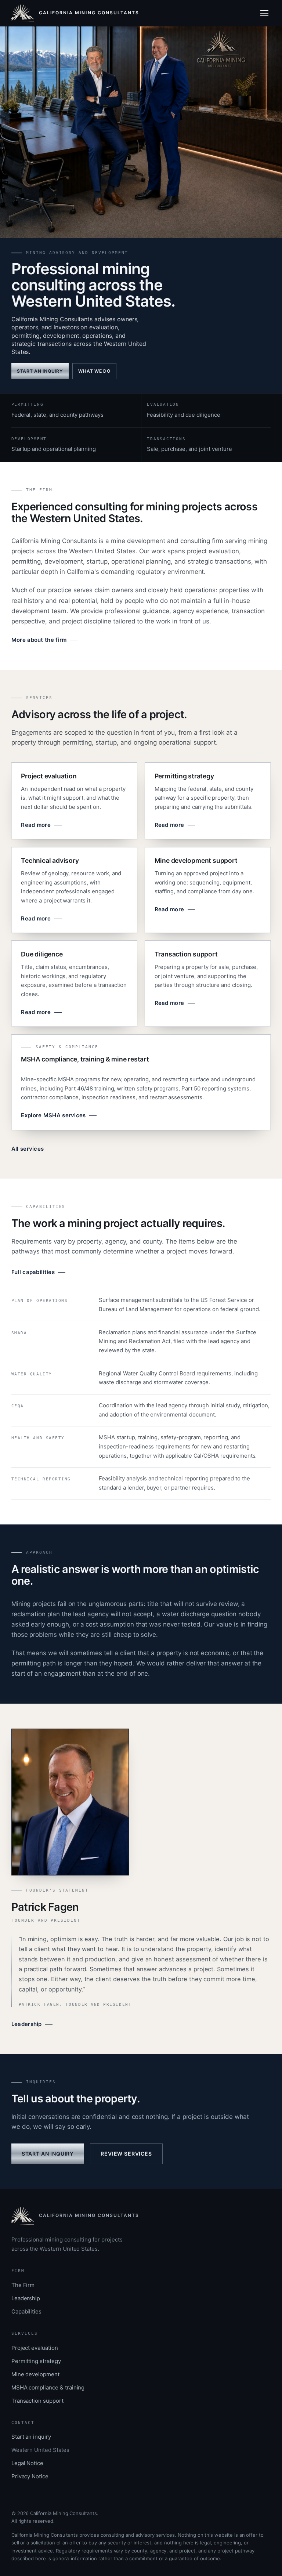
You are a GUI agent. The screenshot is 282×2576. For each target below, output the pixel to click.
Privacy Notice (30, 2476)
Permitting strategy (36, 2361)
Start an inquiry (40, 371)
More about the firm (39, 640)
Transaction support (37, 2401)
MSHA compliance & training (48, 2387)
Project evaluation (35, 2348)
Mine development (35, 2374)
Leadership (27, 2024)
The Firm (23, 2285)
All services (28, 1149)
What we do (94, 371)
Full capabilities (33, 1272)
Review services (126, 2154)
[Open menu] (266, 13)
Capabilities (26, 2311)
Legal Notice (27, 2463)
